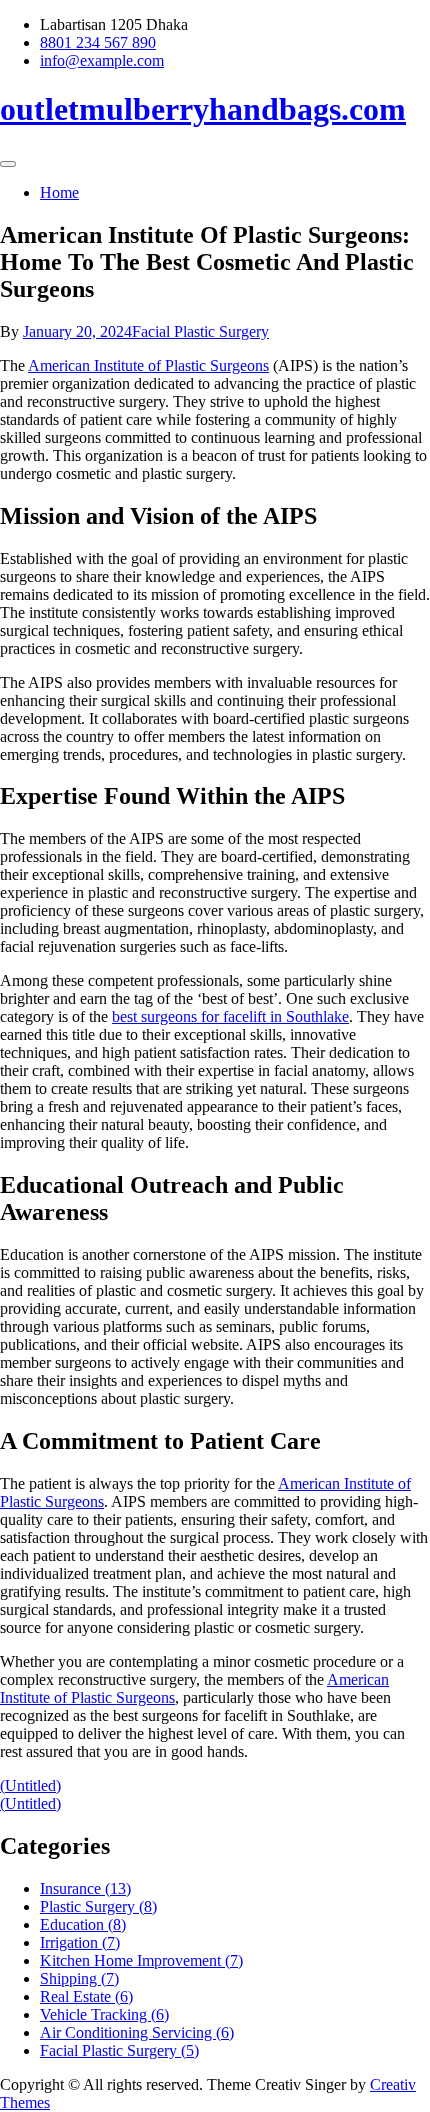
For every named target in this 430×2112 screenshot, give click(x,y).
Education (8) (83, 1924)
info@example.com (102, 60)
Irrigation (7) (80, 1942)
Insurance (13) (85, 1888)
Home (59, 192)
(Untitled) (30, 1785)
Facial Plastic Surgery (200, 331)
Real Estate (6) (86, 1996)
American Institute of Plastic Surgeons (148, 365)
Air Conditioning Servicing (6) (137, 2032)
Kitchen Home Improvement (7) (141, 1960)
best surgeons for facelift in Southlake (230, 1016)
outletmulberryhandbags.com (203, 109)
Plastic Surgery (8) (98, 1906)
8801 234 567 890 (98, 42)
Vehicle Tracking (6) (104, 2014)
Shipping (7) (79, 1978)
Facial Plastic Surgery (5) (119, 2050)
